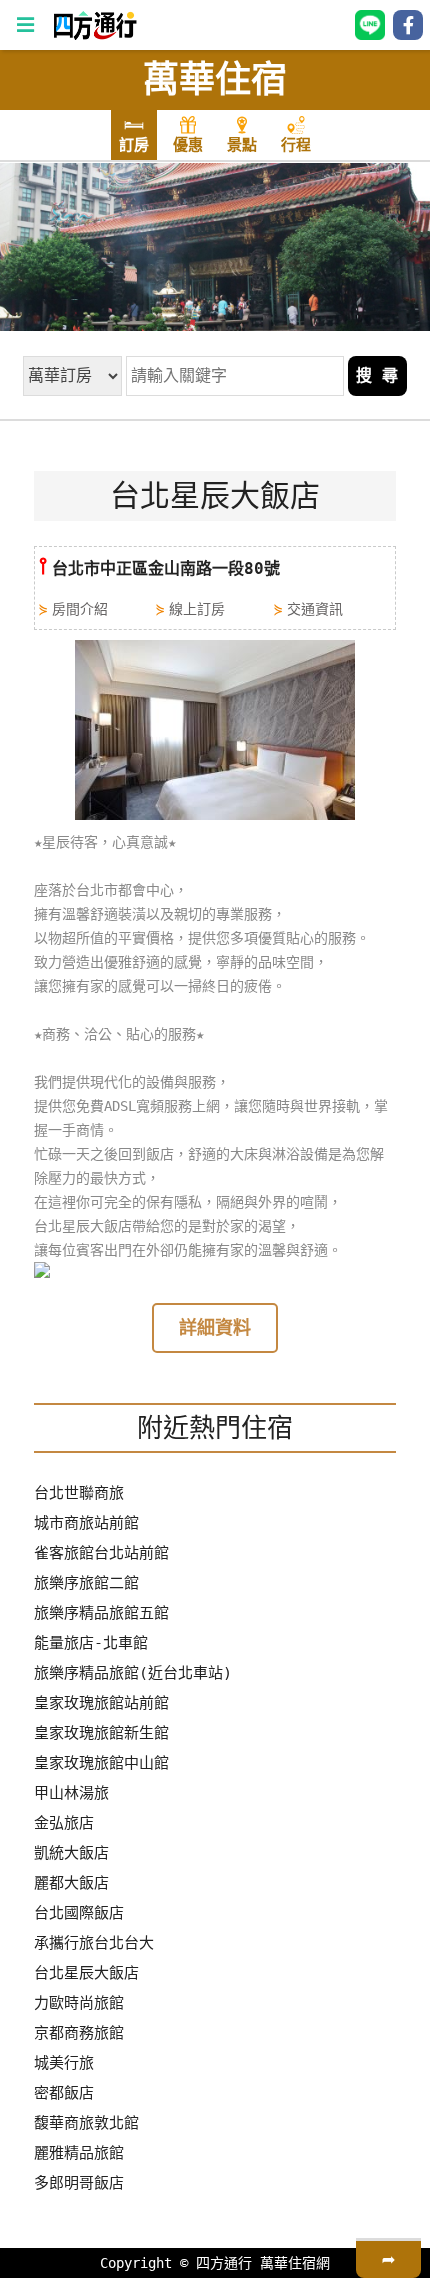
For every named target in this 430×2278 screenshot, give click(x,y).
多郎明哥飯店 (79, 2183)
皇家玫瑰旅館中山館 (101, 1763)
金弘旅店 (64, 1823)
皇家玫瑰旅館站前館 (101, 1703)
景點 (242, 145)
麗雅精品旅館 (79, 2153)
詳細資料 (215, 1327)
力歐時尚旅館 (79, 2003)
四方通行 (224, 2263)
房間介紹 (80, 609)
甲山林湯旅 (71, 1793)
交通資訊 (315, 609)
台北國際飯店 (79, 1913)
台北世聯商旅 (79, 1493)
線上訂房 (197, 609)
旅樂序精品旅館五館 (101, 1613)
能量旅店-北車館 (91, 1643)
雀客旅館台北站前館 (101, 1553)
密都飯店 (64, 2093)
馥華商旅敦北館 (86, 2123)
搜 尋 (377, 375)
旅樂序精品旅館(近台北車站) (133, 1673)
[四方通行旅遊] (94, 35)
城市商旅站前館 (86, 1523)
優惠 (188, 145)
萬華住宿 (215, 79)
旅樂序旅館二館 (86, 1583)
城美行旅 (64, 2063)
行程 (296, 145)
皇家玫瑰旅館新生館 (101, 1733)
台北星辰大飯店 (86, 1973)
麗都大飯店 (71, 1883)
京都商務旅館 (79, 2033)
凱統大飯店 (71, 1853)
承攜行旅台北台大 (94, 1943)
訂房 (134, 145)
